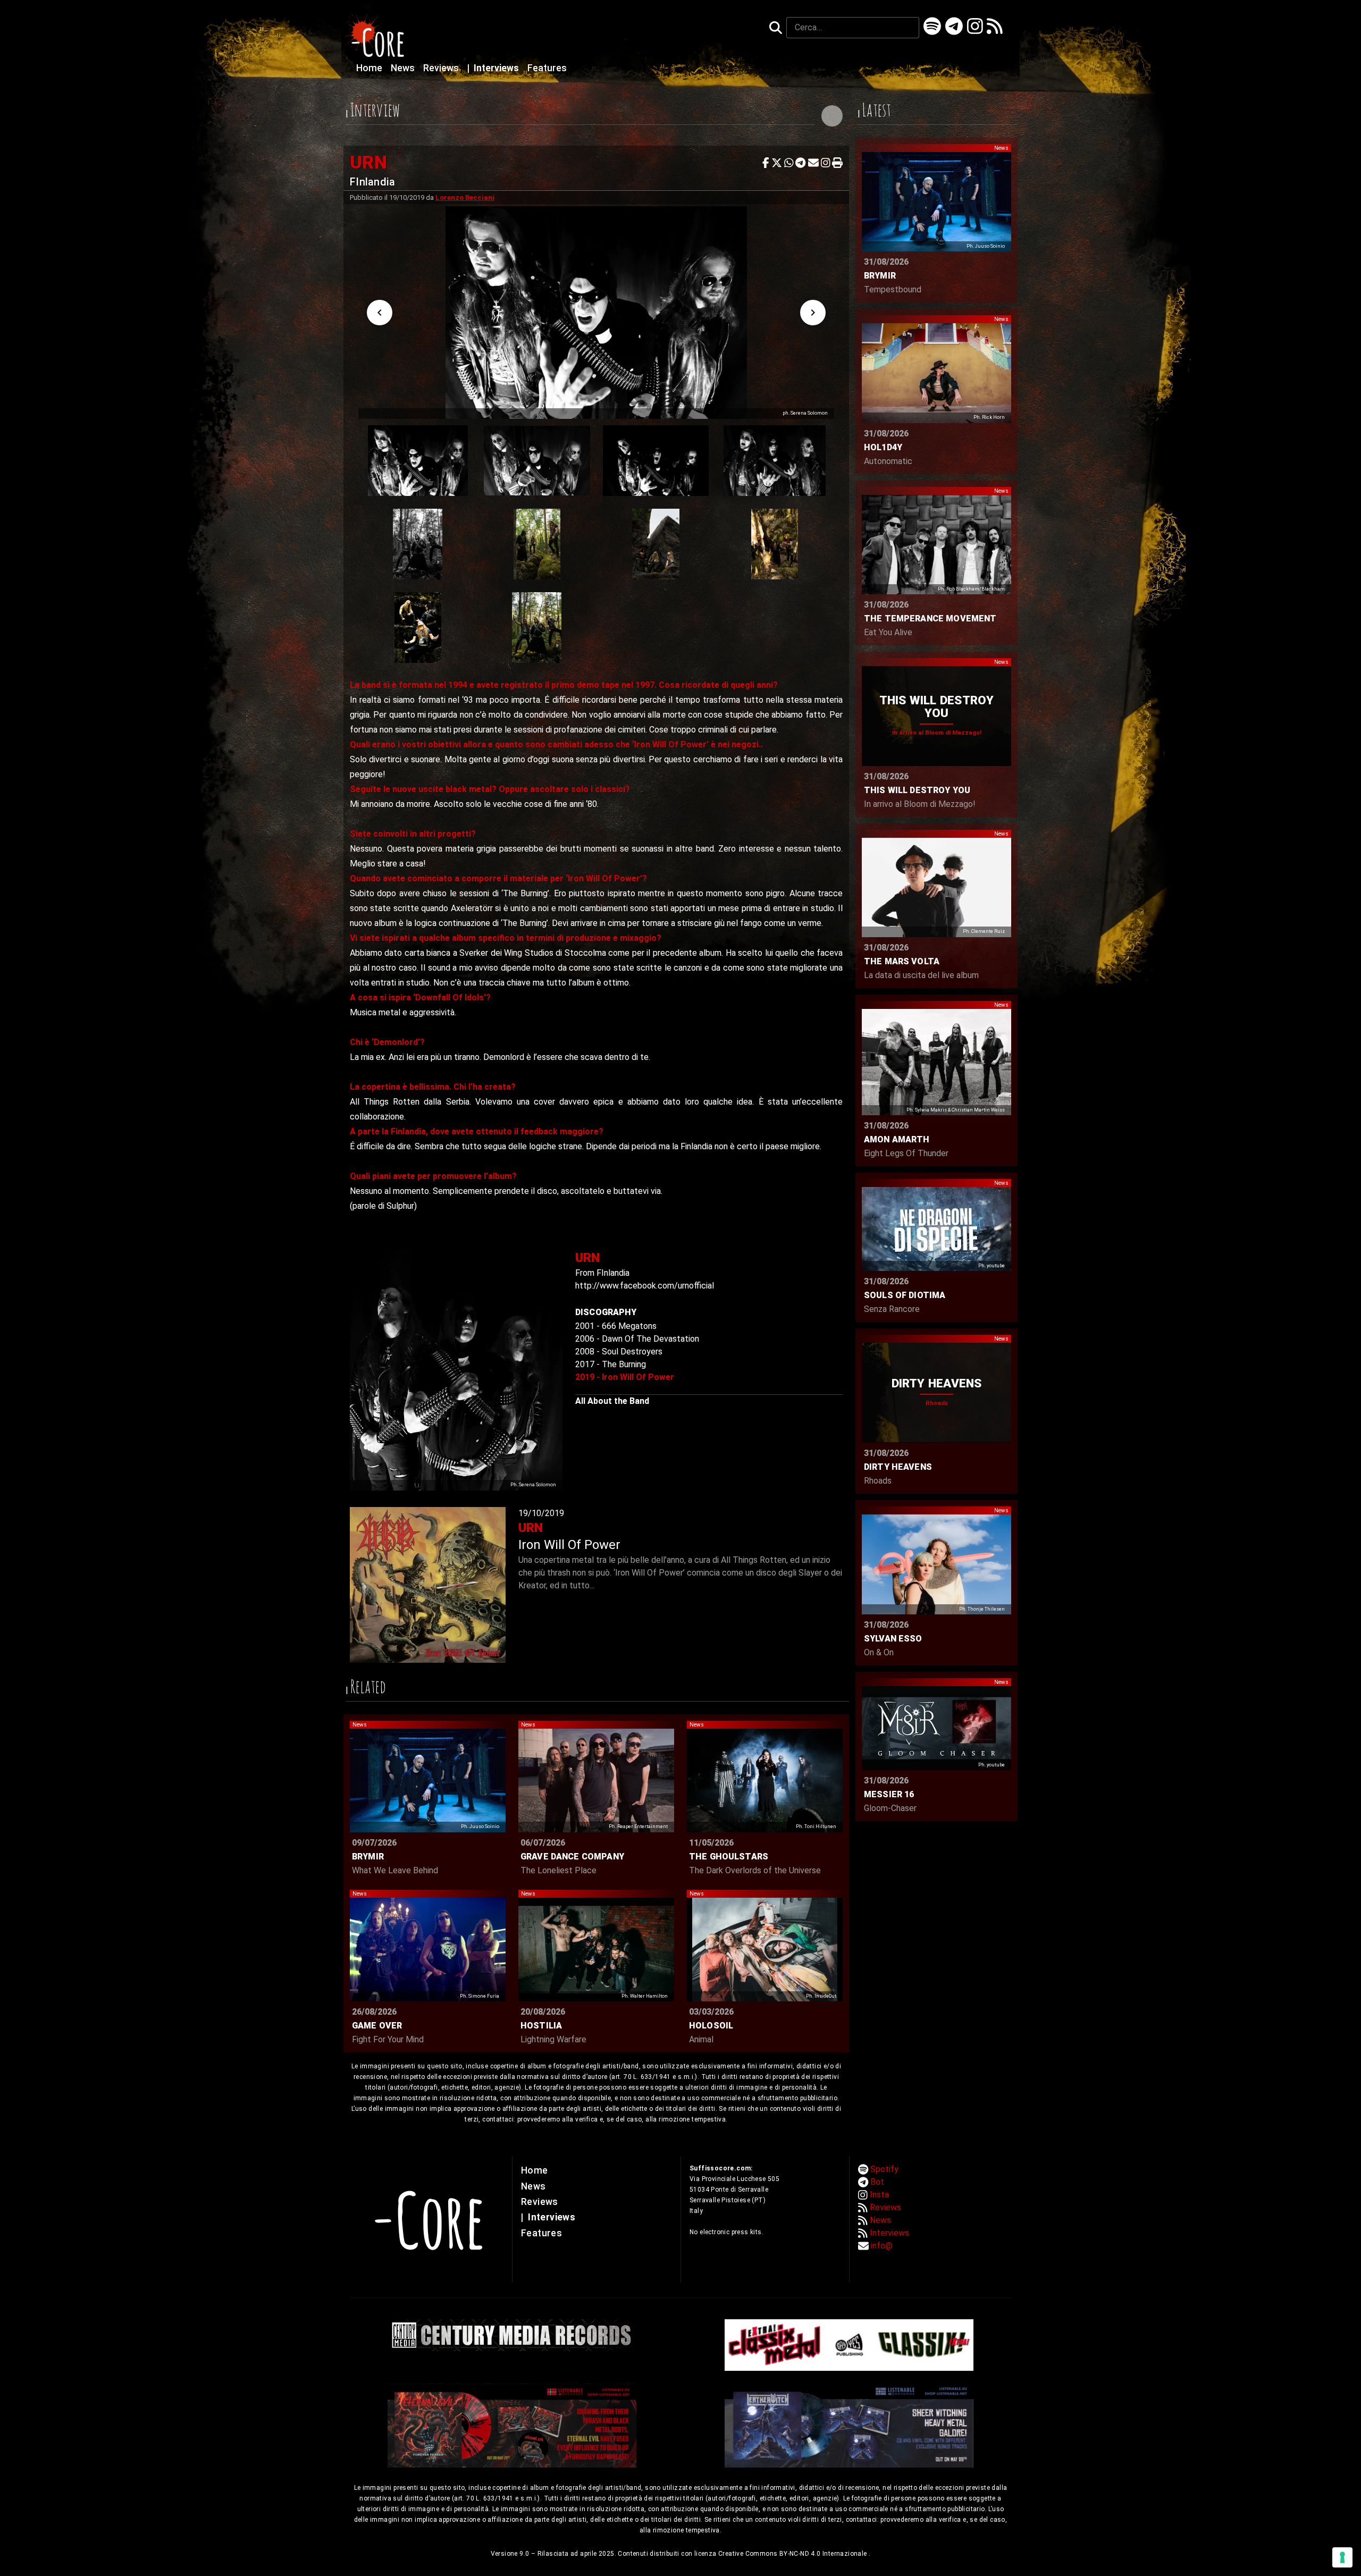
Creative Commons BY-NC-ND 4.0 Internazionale (793, 2554)
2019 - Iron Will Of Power (625, 1377)
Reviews (442, 68)
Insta (879, 2195)
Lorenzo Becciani (465, 197)
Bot (877, 2182)
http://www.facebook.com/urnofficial (645, 1286)
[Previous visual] (380, 313)
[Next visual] (813, 313)
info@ (882, 2246)
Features (547, 68)
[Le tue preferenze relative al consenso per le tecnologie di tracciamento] (1342, 2557)
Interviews (494, 68)
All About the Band (612, 1401)
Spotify (884, 2169)
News (404, 68)
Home (370, 68)
